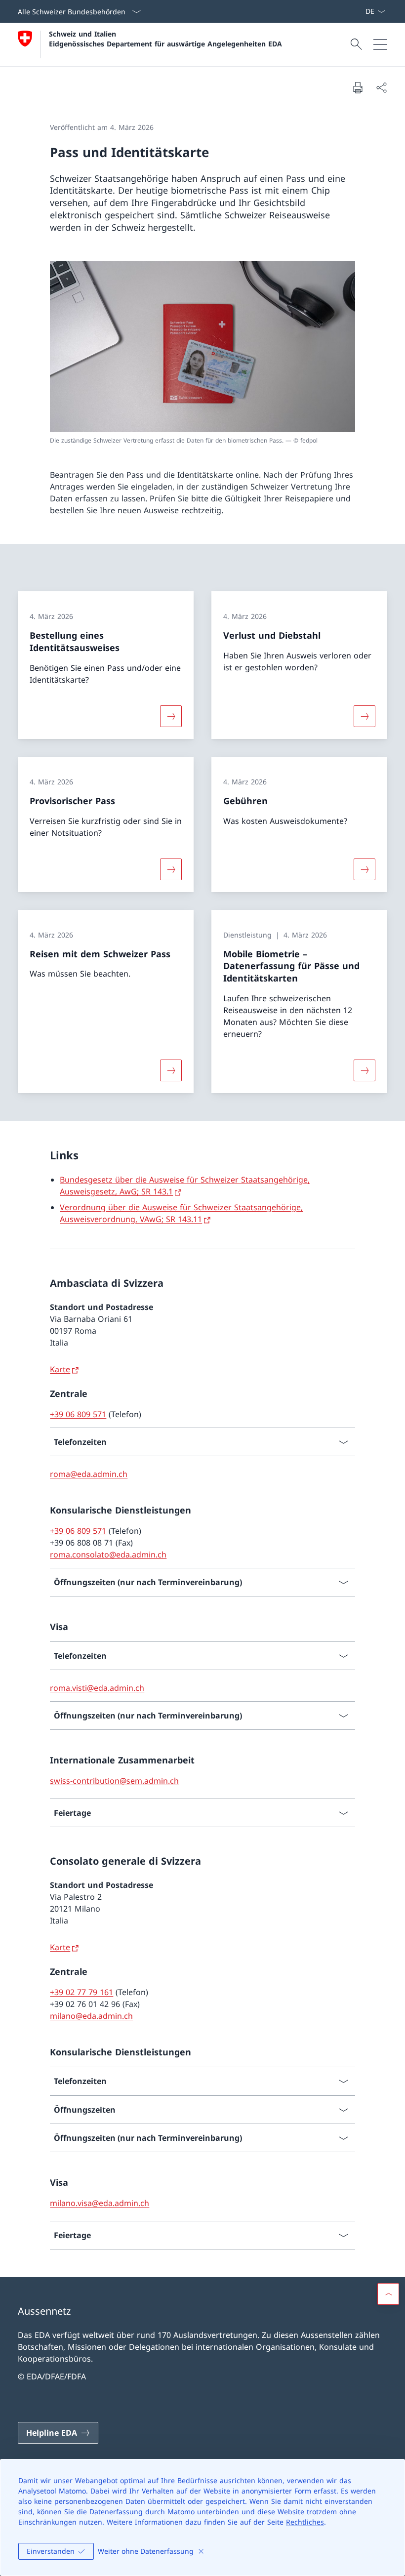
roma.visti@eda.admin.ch (97, 1688)
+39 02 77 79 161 (81, 1992)
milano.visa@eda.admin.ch (100, 2203)
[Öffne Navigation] (380, 44)
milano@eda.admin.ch (91, 2016)
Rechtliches (305, 2522)
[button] (388, 2294)
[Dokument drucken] (358, 87)
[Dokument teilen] (381, 87)
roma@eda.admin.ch (89, 1474)
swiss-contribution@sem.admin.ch (114, 1781)
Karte (60, 1369)
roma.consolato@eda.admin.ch (108, 1554)
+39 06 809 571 (78, 1414)
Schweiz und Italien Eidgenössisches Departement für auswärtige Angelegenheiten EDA (165, 39)
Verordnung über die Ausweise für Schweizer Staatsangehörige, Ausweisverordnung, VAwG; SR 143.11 (181, 1213)
